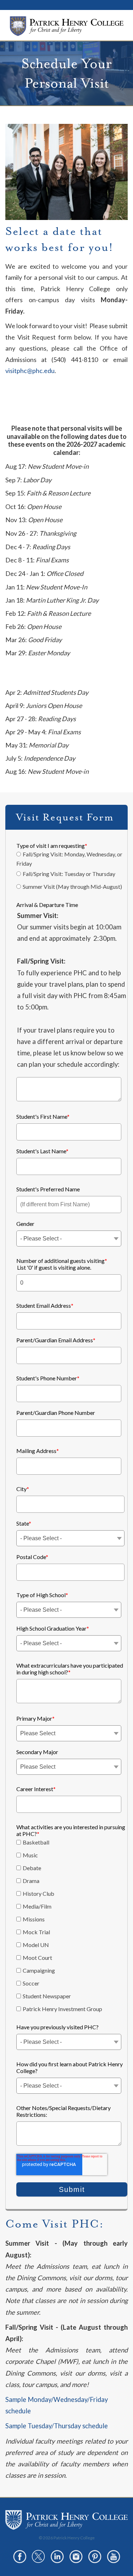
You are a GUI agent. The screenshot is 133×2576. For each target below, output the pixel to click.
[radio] (70, 859)
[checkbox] (70, 872)
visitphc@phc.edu (30, 371)
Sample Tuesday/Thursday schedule (57, 2426)
